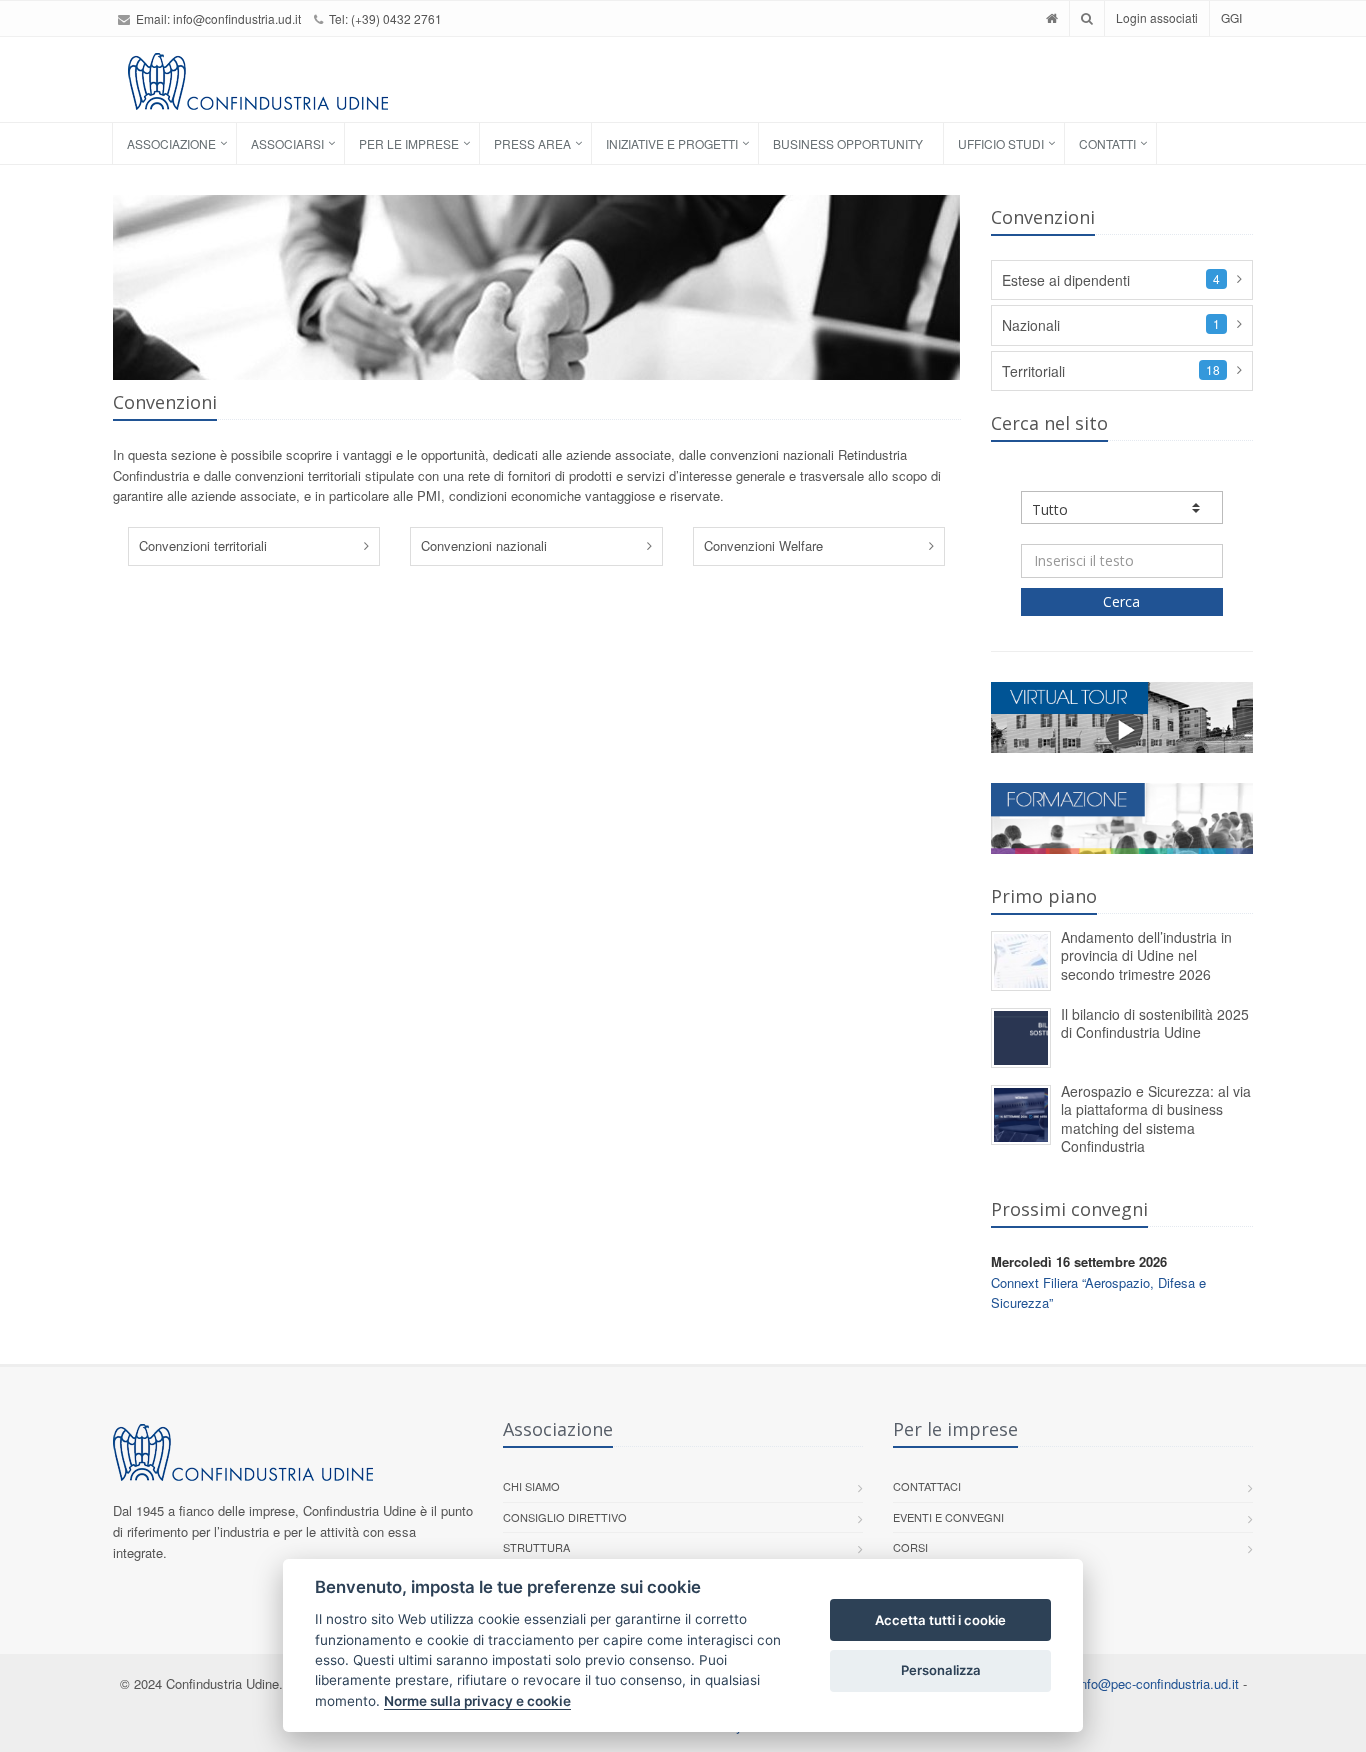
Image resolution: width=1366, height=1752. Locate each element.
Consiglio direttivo (565, 1517)
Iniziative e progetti (672, 143)
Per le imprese (409, 143)
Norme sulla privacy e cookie (477, 1701)
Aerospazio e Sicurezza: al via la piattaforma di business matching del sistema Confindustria (1156, 1119)
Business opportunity (848, 143)
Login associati (1157, 17)
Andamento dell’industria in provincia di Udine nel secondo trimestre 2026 (1146, 955)
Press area (532, 143)
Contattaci (927, 1486)
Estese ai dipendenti (1066, 280)
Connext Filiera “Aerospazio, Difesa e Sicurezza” (1098, 1293)
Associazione (171, 143)
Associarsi (287, 143)
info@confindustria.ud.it (237, 18)
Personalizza (941, 1670)
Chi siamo (531, 1486)
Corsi (910, 1547)
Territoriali (1033, 371)
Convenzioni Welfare (763, 545)
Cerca (1121, 601)
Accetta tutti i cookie (940, 1620)
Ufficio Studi (1001, 143)
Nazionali (1031, 325)
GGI (1231, 17)
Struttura (536, 1547)
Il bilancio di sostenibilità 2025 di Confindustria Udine (1155, 1023)
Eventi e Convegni (948, 1517)
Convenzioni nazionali (484, 545)
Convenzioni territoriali (203, 545)
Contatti (1107, 143)
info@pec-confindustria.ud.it (1158, 1683)
